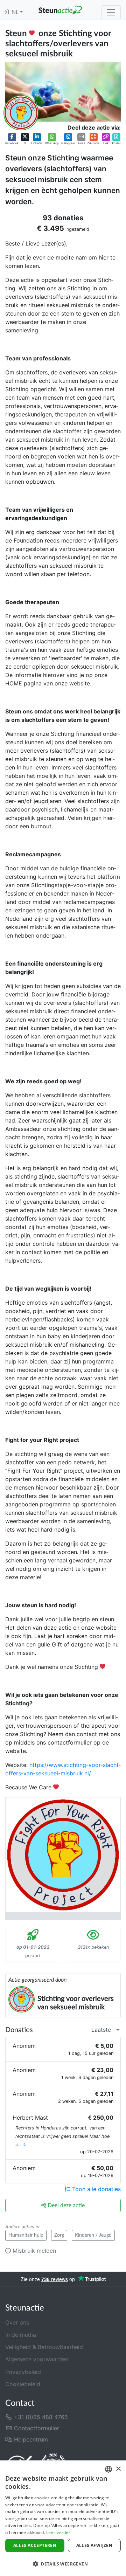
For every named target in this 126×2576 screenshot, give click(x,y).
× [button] (118, 2469)
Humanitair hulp (26, 2235)
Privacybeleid (23, 2372)
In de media (21, 2335)
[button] (12, 139)
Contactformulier (36, 2428)
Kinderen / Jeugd (93, 2235)
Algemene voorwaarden (37, 2359)
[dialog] (63, 2518)
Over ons (17, 2322)
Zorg (59, 2235)
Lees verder (58, 2532)
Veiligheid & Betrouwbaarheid (44, 2347)
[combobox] (108, 2469)
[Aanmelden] (6, 12)
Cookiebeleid (23, 2384)
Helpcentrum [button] (30, 2439)
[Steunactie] (60, 10)
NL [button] (16, 12)
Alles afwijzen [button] (94, 2545)
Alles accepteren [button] (35, 2545)
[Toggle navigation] (111, 12)
